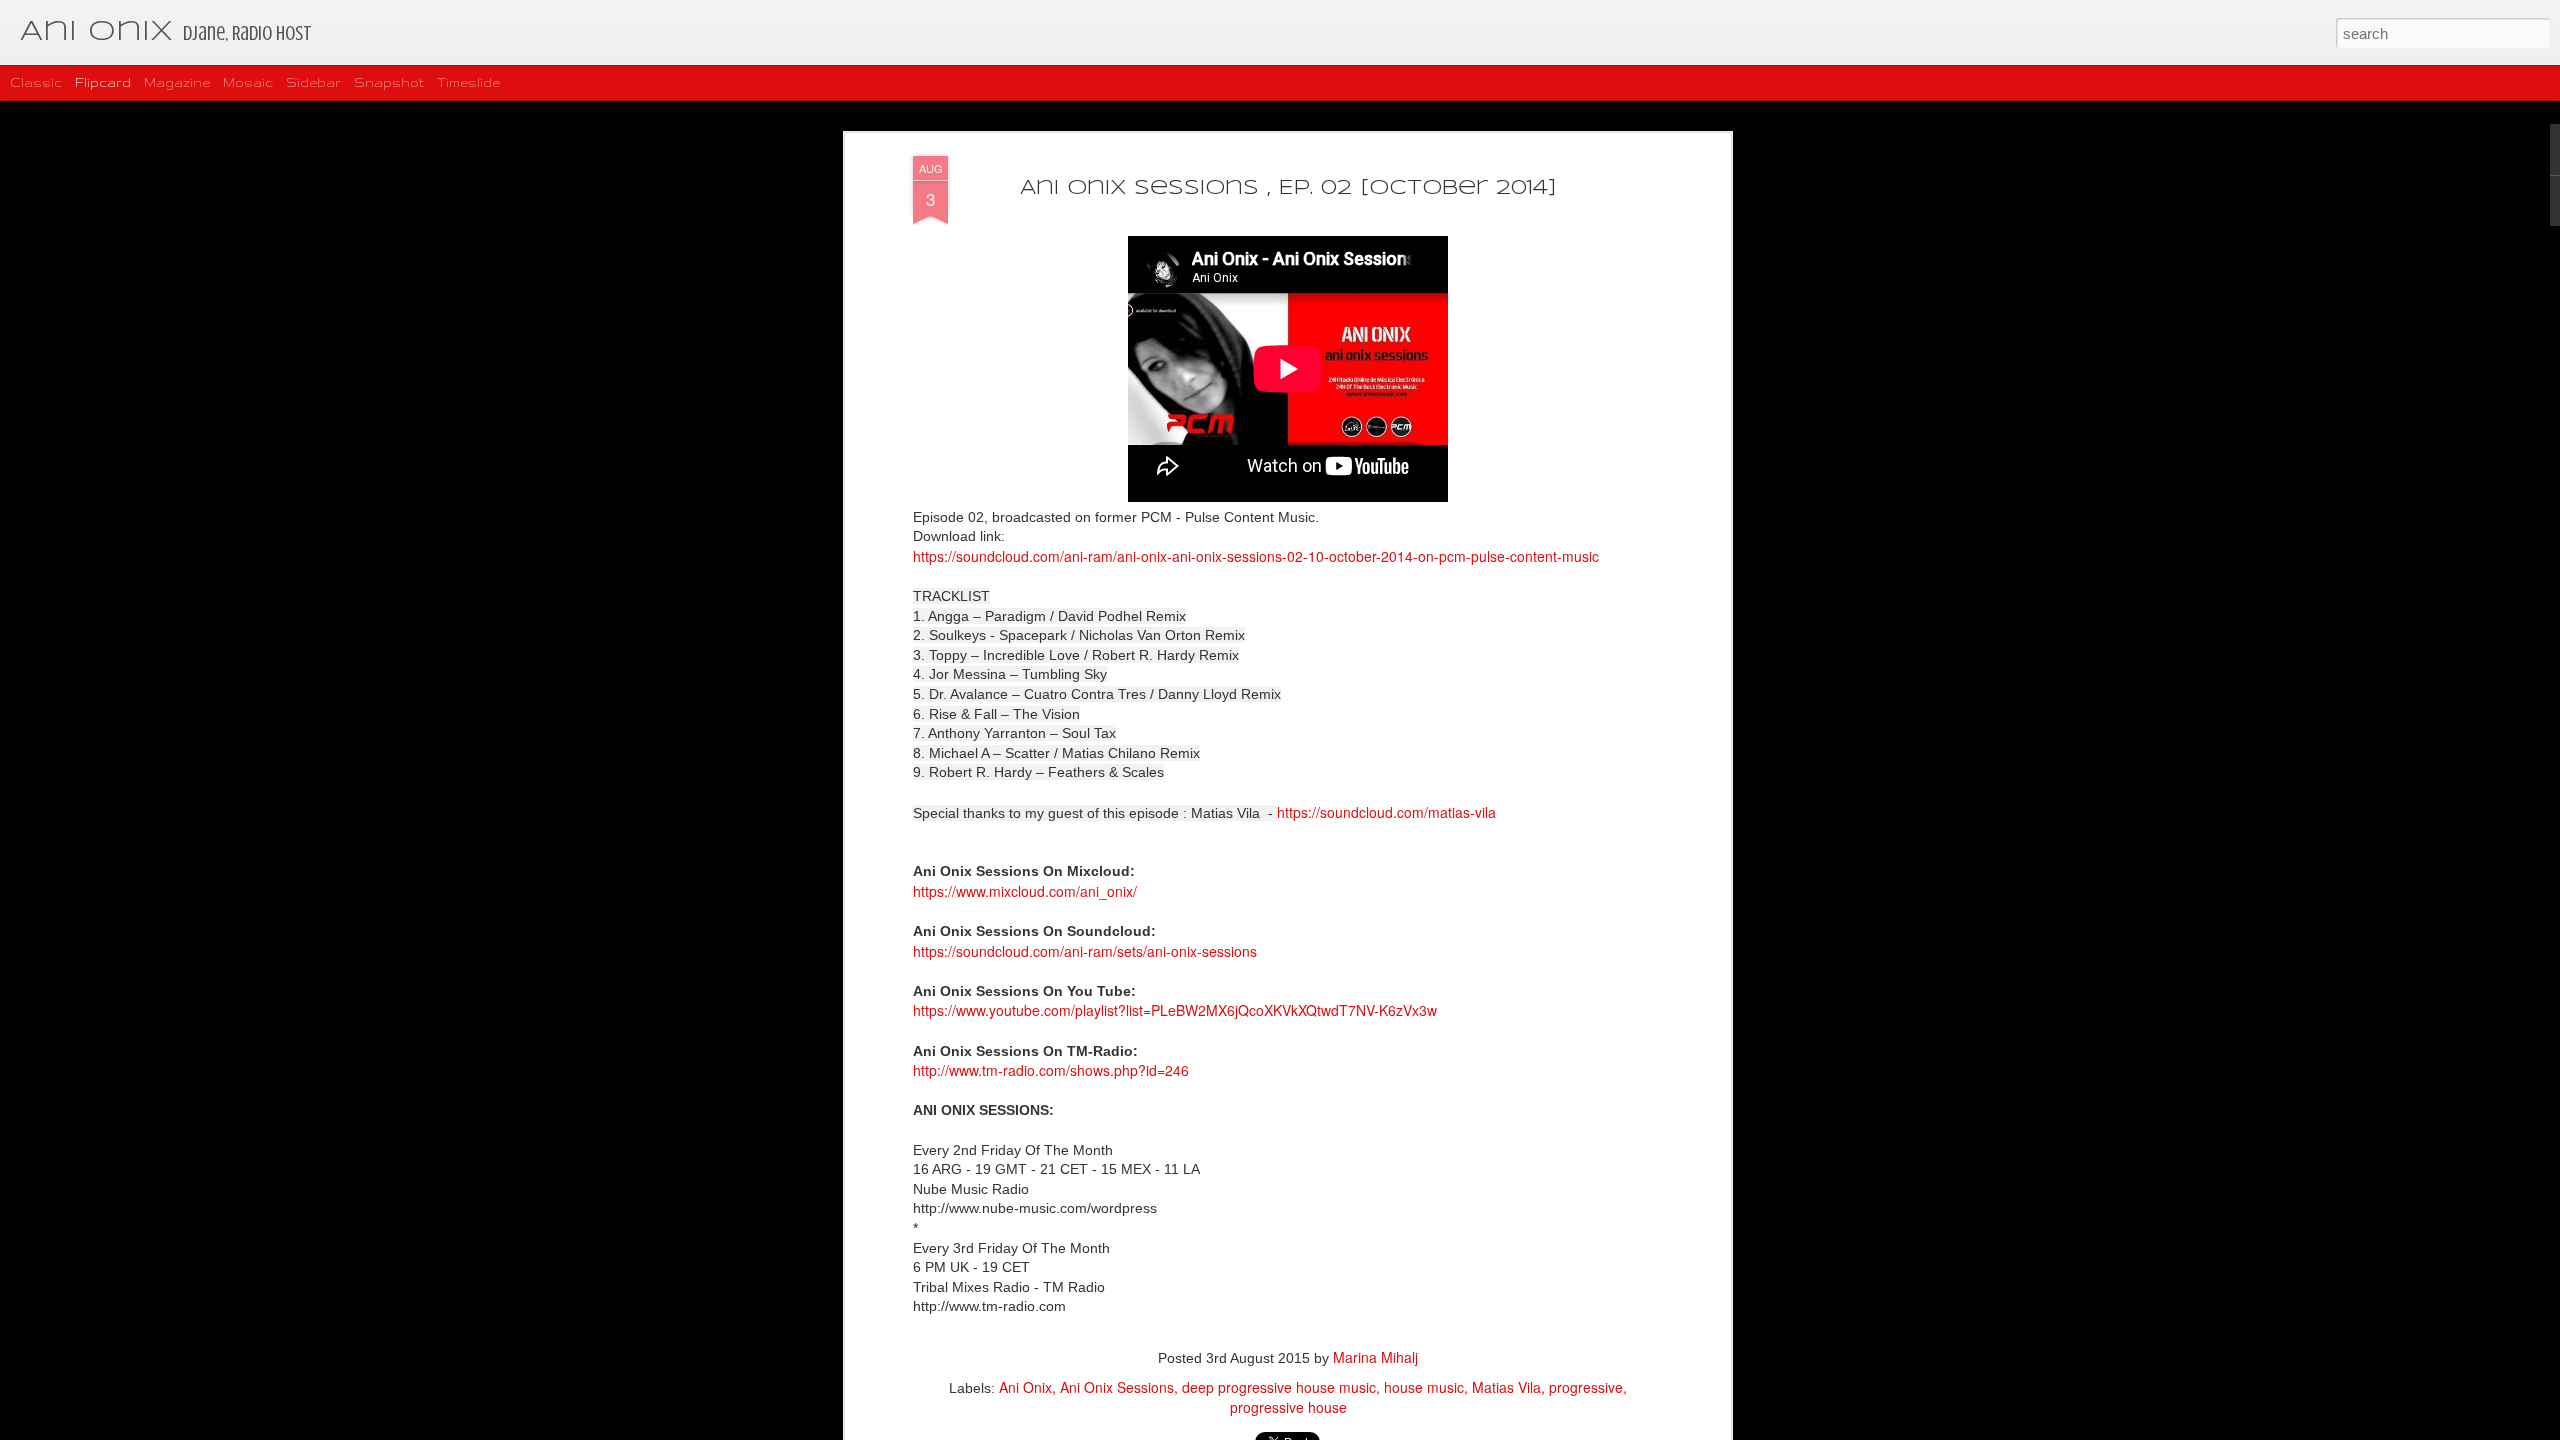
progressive (1586, 1387)
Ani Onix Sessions (1117, 1387)
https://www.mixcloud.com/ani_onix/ (1025, 891)
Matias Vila (1506, 1387)
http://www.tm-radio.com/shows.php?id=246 (1051, 1070)
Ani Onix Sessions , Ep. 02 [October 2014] (1288, 188)
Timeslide (468, 82)
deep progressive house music (1279, 1387)
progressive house (1288, 1407)
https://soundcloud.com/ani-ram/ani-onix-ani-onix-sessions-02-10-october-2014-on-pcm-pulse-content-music (1256, 556)
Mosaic (248, 82)
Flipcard (103, 82)
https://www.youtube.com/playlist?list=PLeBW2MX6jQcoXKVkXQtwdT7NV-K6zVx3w (1175, 1010)
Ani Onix (1025, 1387)
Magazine (177, 82)
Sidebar (313, 82)
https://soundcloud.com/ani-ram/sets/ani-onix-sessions (1085, 951)
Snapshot (389, 82)
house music (1424, 1387)
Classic (36, 82)
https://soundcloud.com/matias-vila (1386, 812)
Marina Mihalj (1375, 1357)
